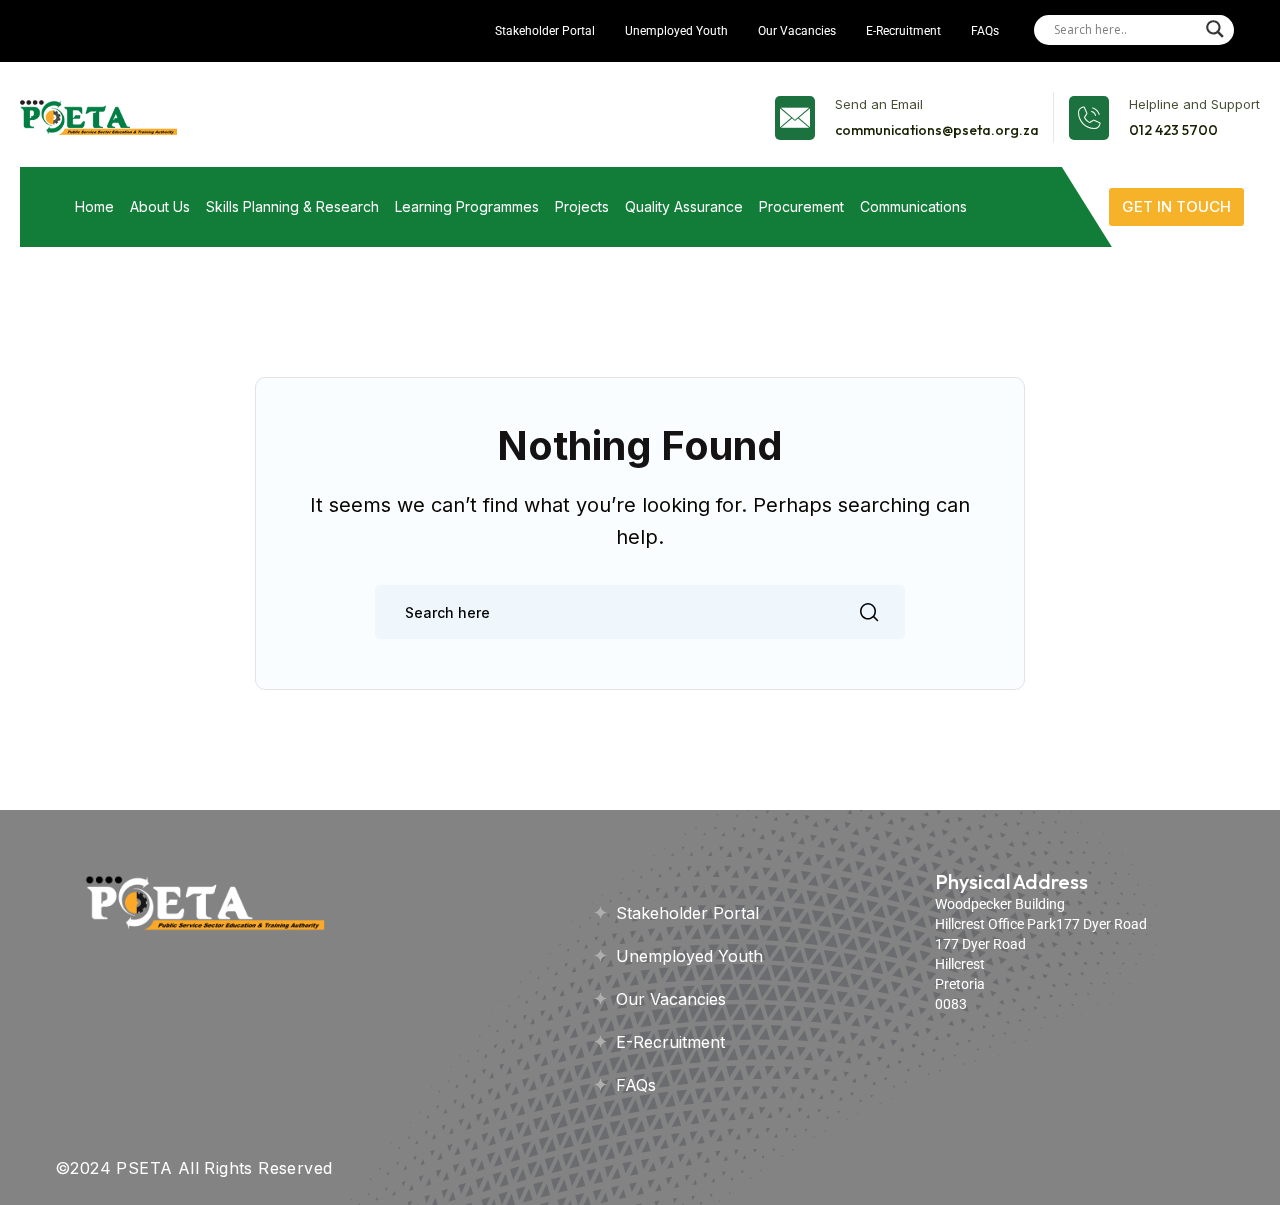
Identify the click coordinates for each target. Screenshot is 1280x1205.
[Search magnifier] (1215, 29)
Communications (913, 206)
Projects (582, 206)
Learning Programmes (467, 206)
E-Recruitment (903, 31)
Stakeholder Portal (545, 31)
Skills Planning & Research (292, 206)
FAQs (985, 31)
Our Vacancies (797, 31)
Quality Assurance (684, 206)
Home (94, 206)
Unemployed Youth (676, 31)
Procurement (801, 206)
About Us (160, 206)
